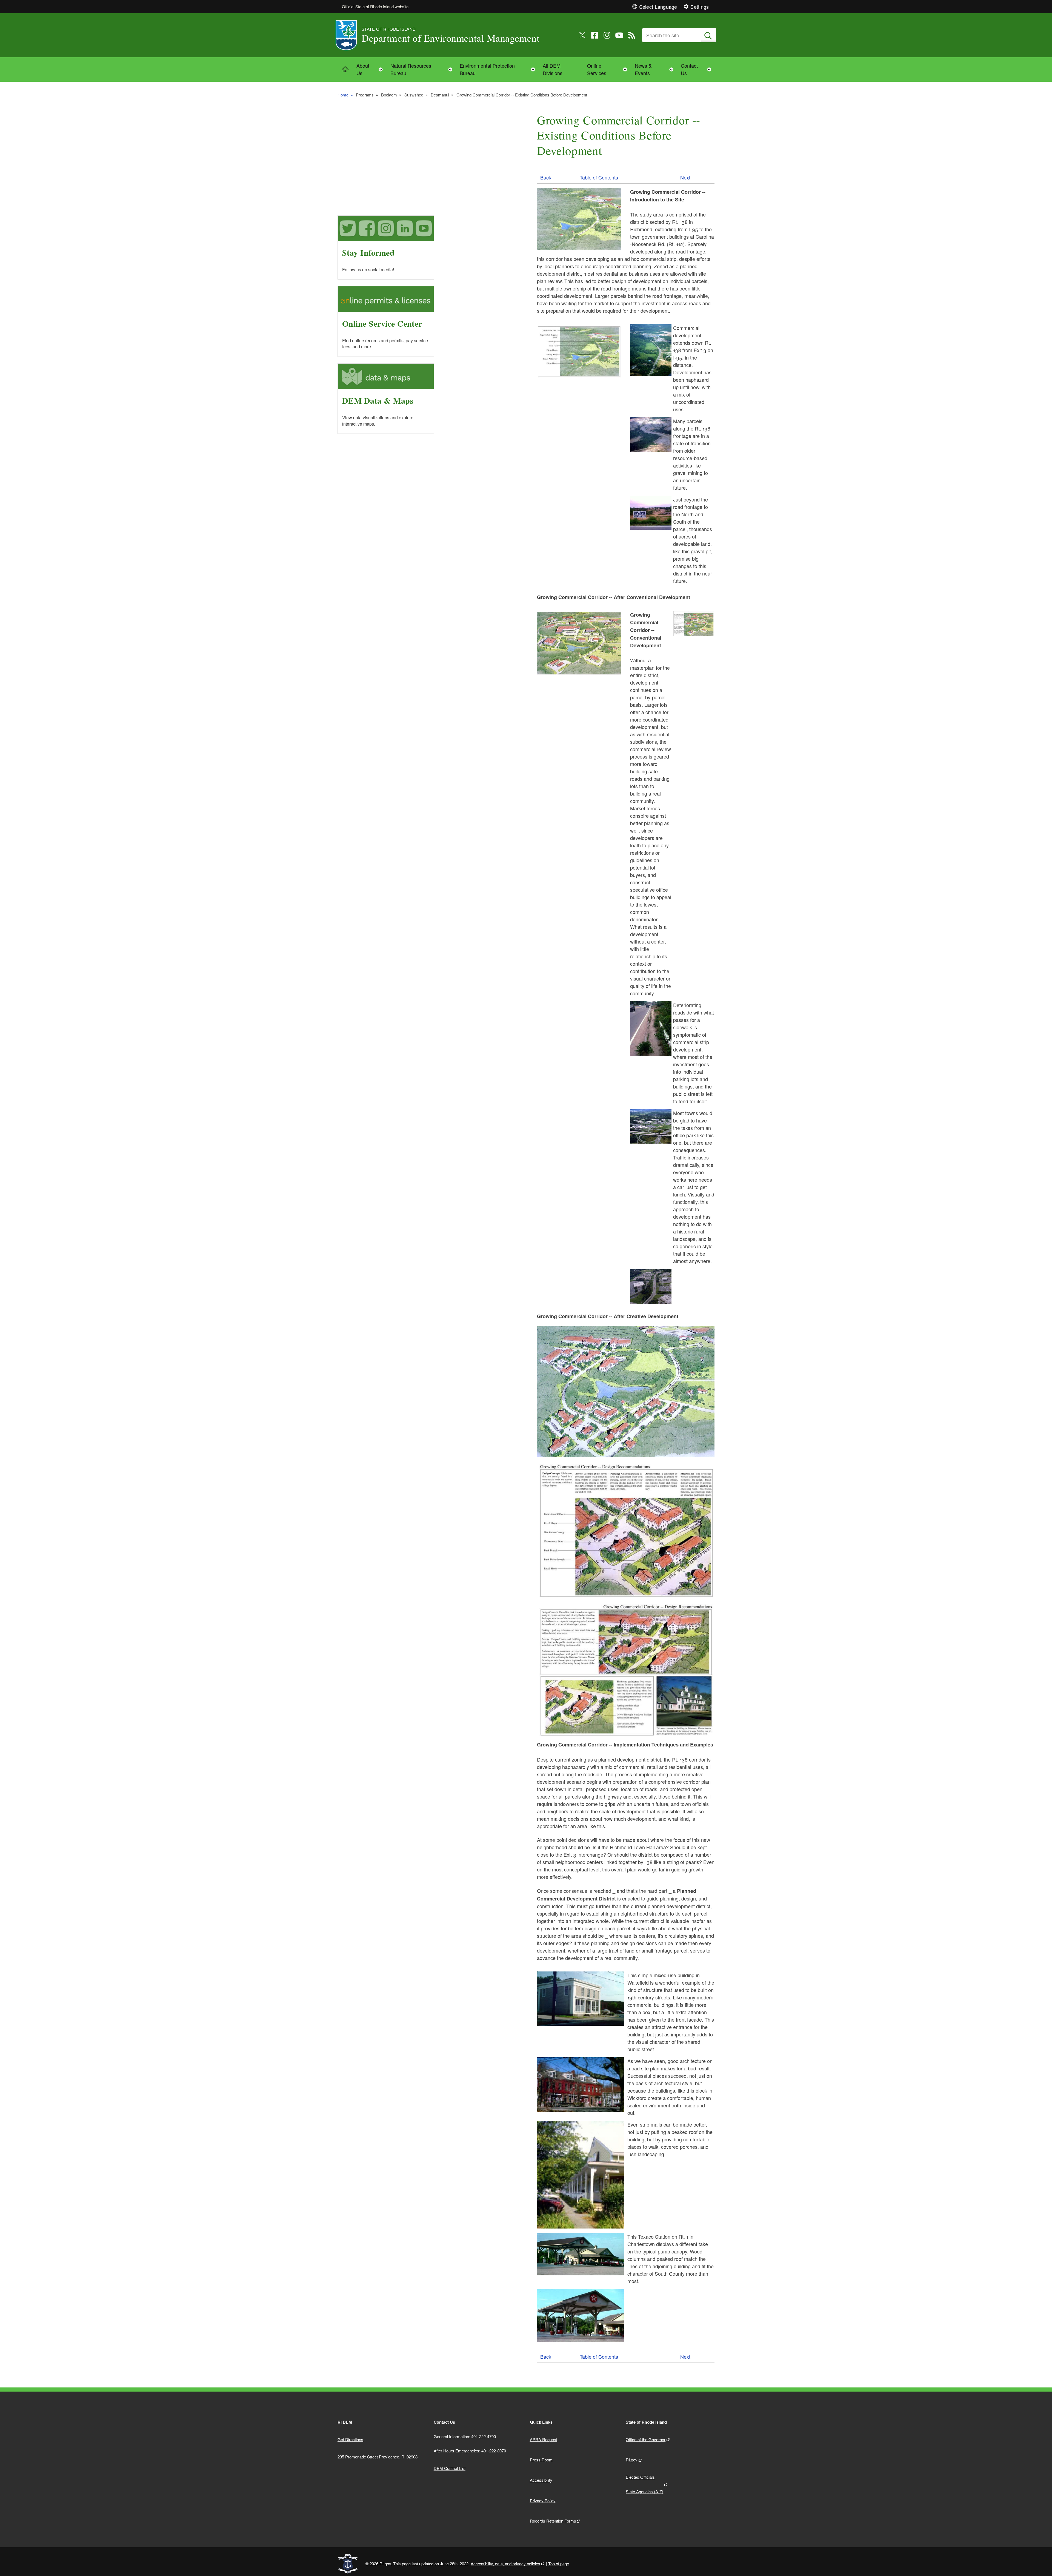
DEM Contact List (450, 2468)
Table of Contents (599, 177)
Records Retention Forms (553, 2521)
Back (546, 177)
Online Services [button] (609, 69)
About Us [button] (371, 69)
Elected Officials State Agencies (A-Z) (644, 2484)
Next (685, 177)
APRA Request (544, 2439)
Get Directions (350, 2439)
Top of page (559, 2564)
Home (343, 95)
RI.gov (632, 2460)
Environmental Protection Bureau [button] (499, 69)
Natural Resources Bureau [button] (423, 69)
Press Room (541, 2460)
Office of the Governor (646, 2439)
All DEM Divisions (553, 69)
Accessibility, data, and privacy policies (505, 2564)
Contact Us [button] (698, 69)
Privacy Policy (543, 2501)
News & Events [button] (656, 69)
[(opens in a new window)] (582, 35)
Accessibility (541, 2480)
